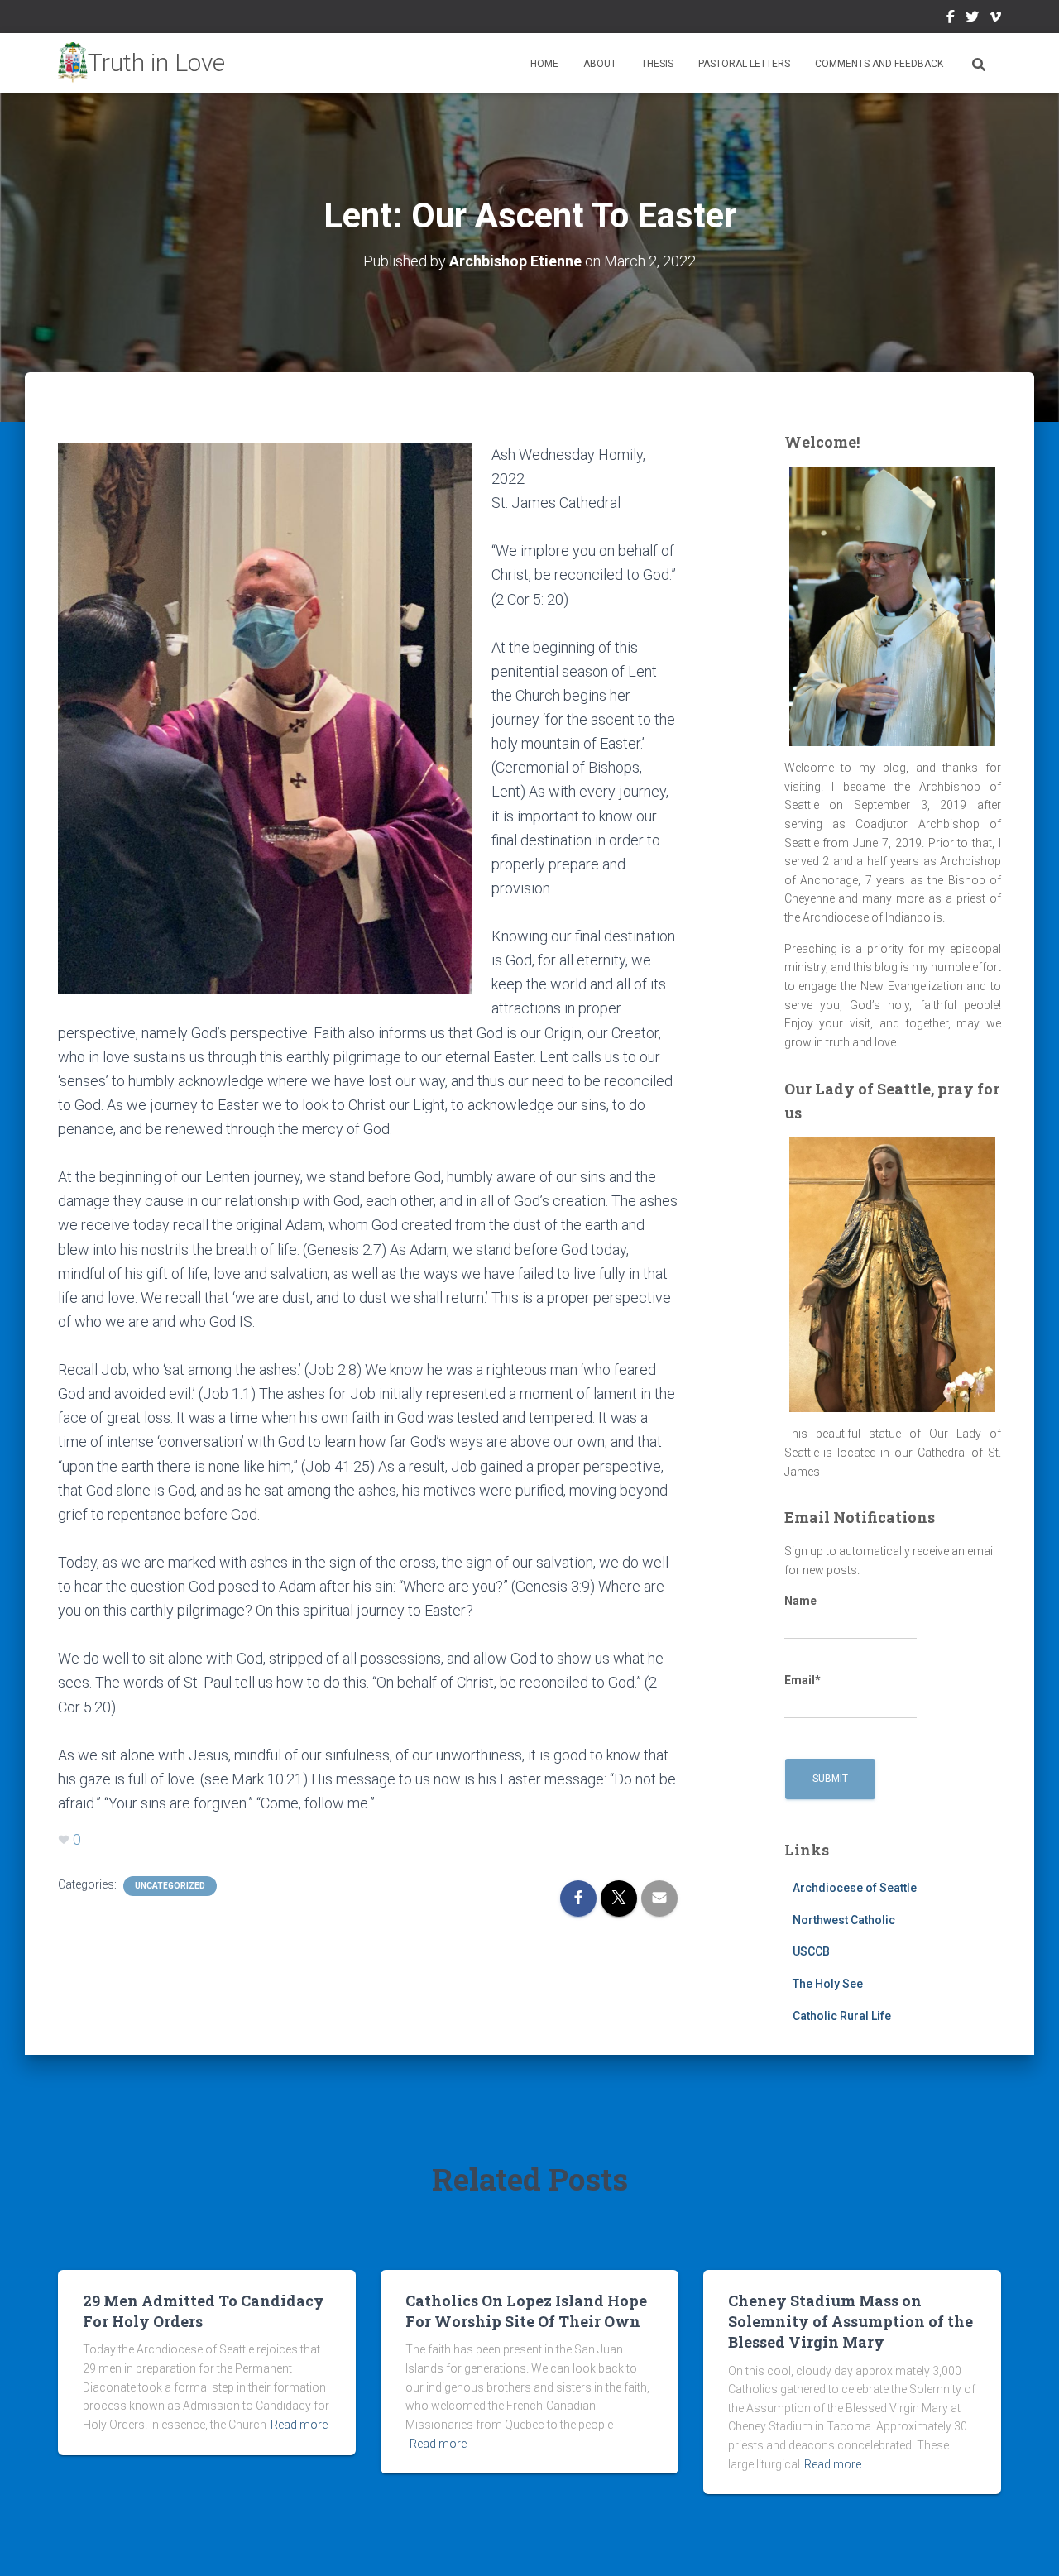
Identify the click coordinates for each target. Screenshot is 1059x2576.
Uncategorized (170, 1886)
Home (544, 64)
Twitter (972, 19)
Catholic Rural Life (842, 2016)
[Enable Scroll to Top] (1026, 2543)
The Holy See (828, 1984)
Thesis (657, 64)
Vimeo (995, 19)
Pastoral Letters (744, 64)
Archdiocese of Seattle (855, 1888)
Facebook (951, 19)
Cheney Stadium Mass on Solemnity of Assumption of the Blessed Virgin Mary (851, 2321)
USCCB (811, 1951)
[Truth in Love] (141, 63)
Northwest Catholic (844, 1920)
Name (800, 1601)
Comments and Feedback (879, 64)
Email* (803, 1680)
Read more (299, 2425)
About (600, 64)
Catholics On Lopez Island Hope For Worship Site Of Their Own (526, 2311)
